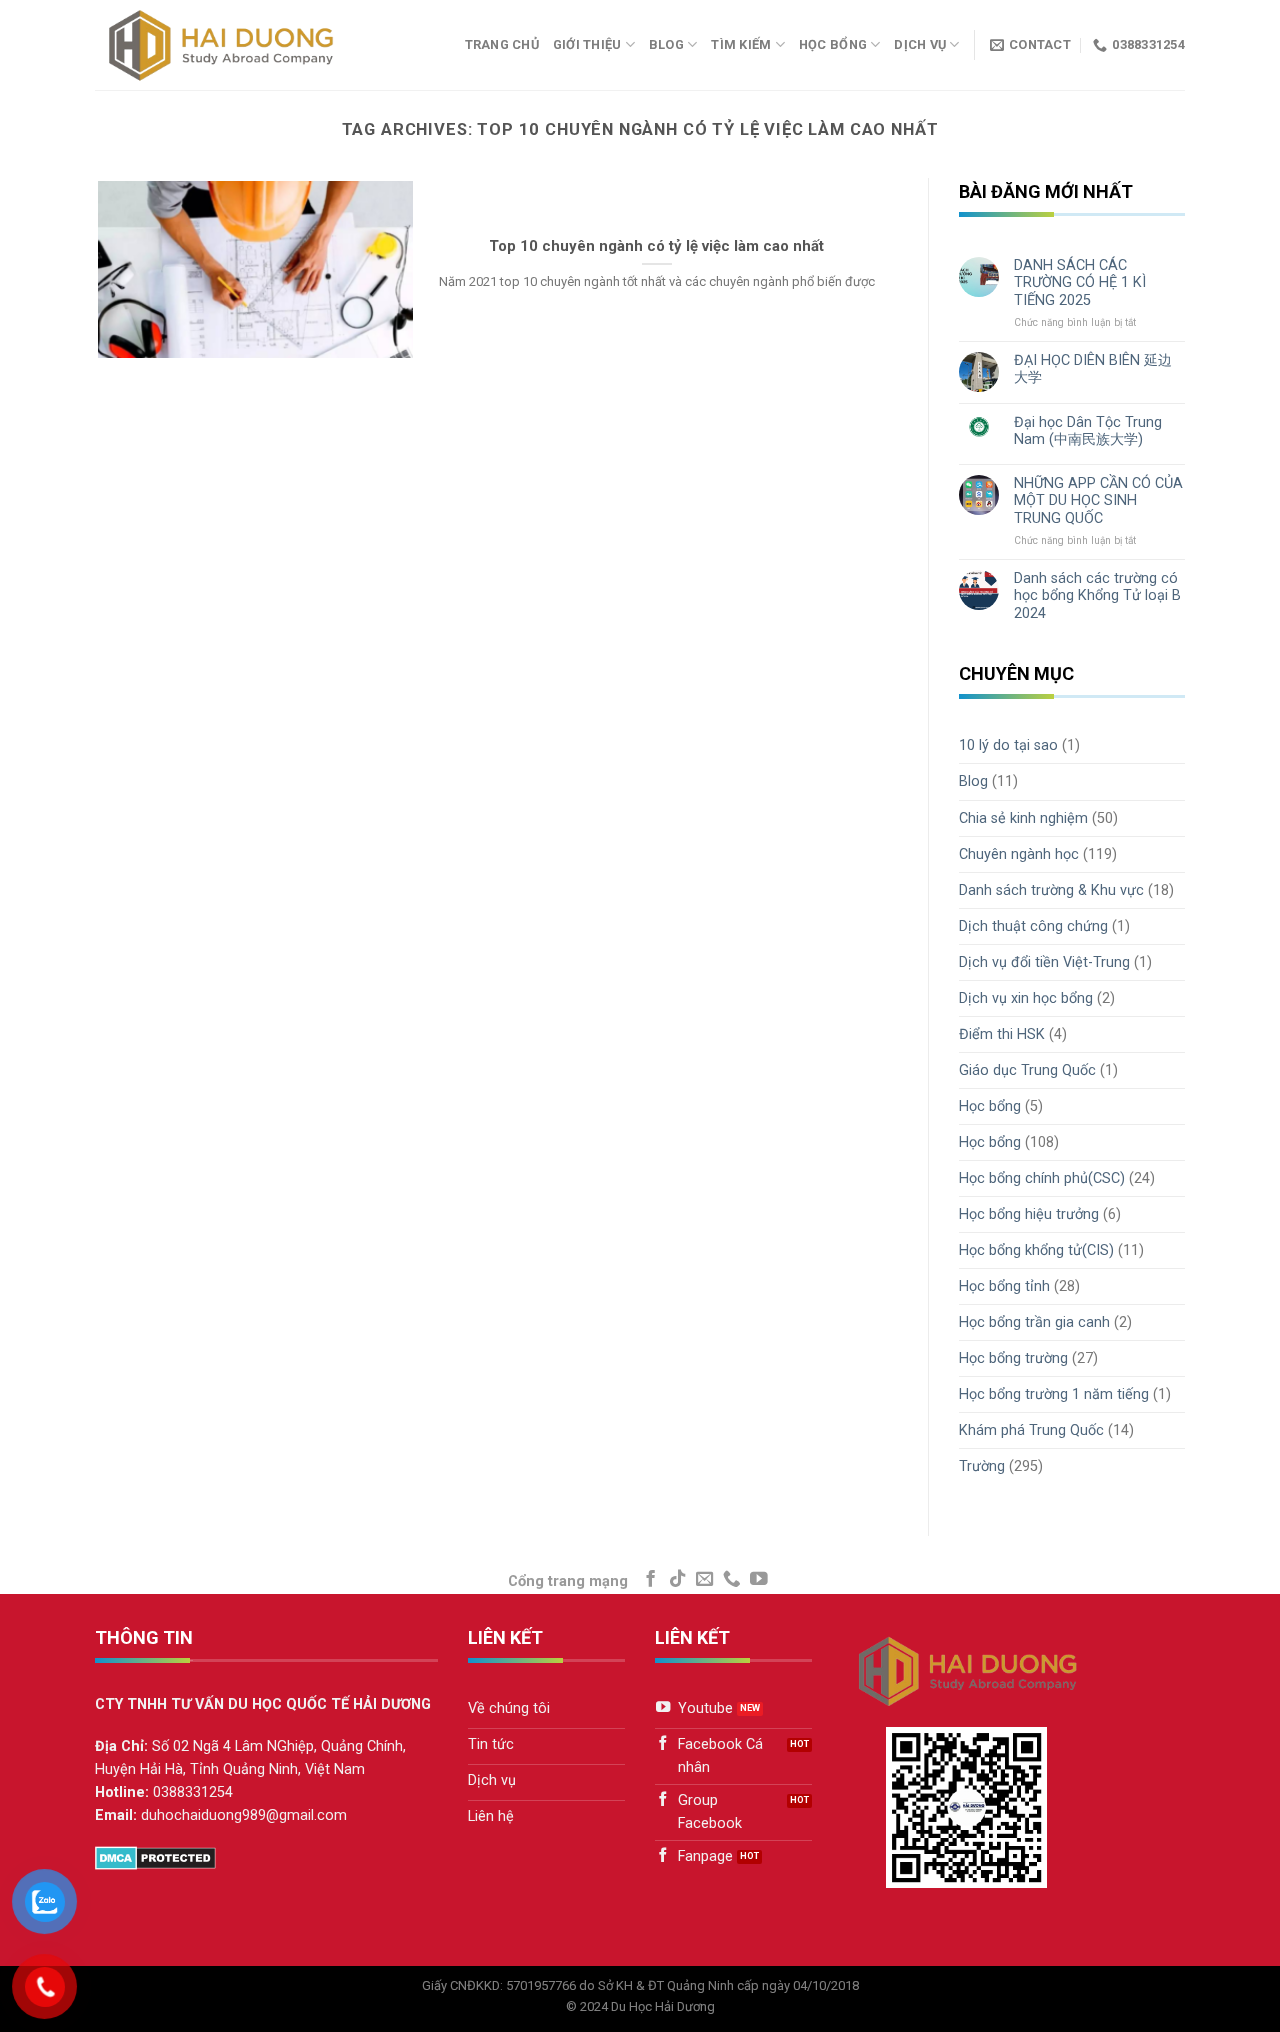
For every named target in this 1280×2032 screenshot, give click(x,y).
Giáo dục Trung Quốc (1027, 1070)
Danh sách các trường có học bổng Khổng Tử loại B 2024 (1097, 596)
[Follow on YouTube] (759, 1580)
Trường (982, 1466)
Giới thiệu (587, 44)
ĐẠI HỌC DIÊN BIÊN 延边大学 (1093, 369)
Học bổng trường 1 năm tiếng (1054, 1394)
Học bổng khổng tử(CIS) (1036, 1250)
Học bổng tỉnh (1004, 1286)
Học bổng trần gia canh (1034, 1322)
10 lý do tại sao (1008, 745)
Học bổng (833, 44)
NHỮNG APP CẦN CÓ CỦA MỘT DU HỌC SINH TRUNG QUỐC (1098, 501)
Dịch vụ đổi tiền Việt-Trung (1044, 962)
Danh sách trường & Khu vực (1051, 890)
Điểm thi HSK (1002, 1034)
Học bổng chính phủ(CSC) (1042, 1178)
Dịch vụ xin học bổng (1026, 998)
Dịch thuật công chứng (1033, 926)
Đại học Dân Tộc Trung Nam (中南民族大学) (1088, 431)
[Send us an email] (705, 1580)
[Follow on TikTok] (678, 1580)
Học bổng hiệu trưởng (1029, 1214)
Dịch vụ (920, 44)
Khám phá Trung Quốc (1031, 1430)
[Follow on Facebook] (651, 1580)
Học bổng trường (1013, 1358)
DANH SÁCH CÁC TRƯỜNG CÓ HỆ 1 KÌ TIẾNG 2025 (1080, 283)
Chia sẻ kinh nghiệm (1023, 818)
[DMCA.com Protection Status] (155, 1857)
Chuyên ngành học (1019, 854)
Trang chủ (502, 44)
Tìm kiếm (741, 44)
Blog (666, 44)
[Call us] (732, 1580)
